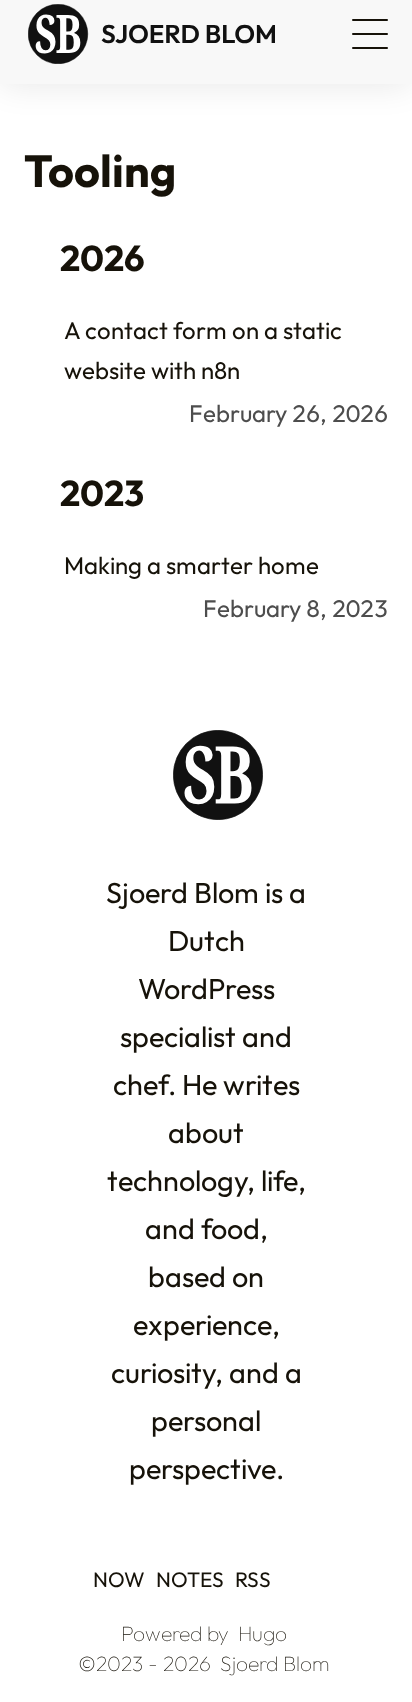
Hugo (262, 1633)
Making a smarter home (191, 565)
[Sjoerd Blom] (170, 34)
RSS (253, 1579)
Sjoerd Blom (275, 1663)
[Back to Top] (355, 1644)
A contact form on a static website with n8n (203, 350)
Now (121, 1579)
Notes (192, 1579)
